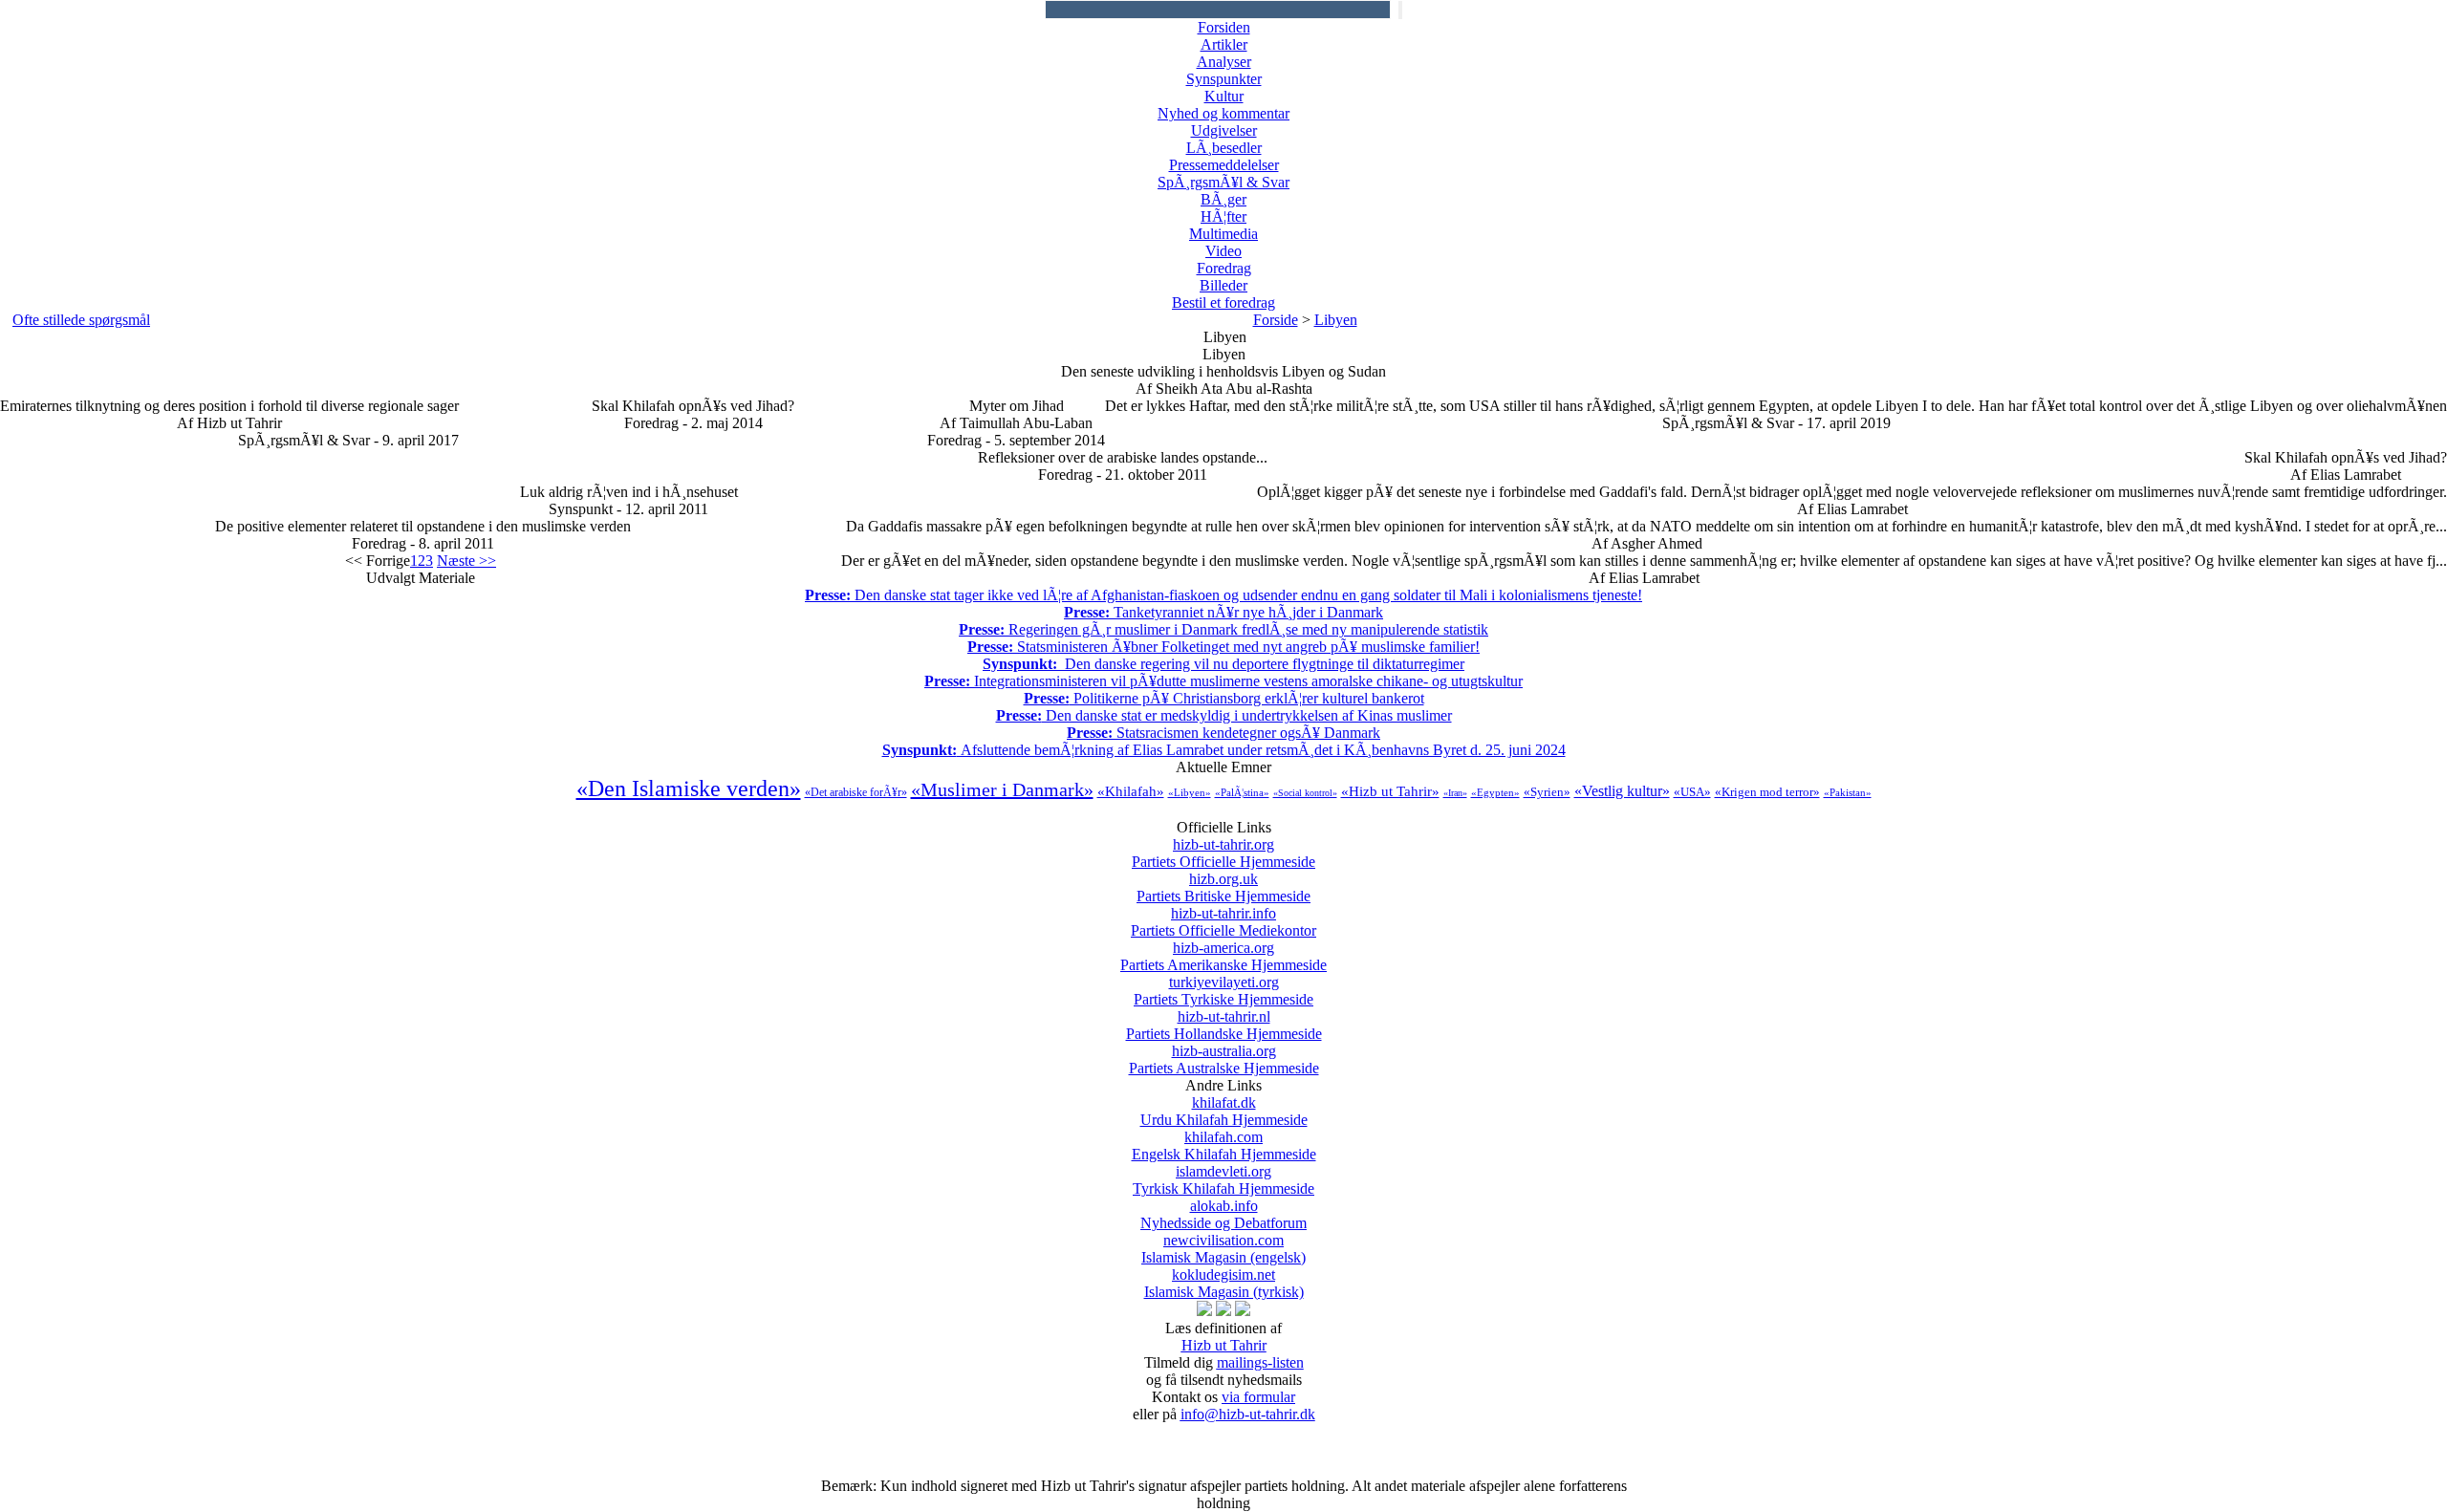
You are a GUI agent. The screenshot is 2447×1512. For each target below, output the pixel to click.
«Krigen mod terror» (1767, 792)
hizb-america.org (1223, 956)
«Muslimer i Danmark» (1002, 789)
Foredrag (1224, 268)
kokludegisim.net (1224, 1283)
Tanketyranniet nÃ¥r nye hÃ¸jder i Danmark (1223, 612)
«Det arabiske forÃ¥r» (856, 792)
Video (1223, 251)
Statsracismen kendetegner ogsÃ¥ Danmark (1223, 733)
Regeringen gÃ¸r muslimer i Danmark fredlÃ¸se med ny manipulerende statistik (1223, 629)
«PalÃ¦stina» (1242, 792)
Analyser (1224, 62)
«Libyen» (1190, 792)
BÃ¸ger (1223, 199)
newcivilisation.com (1223, 1249)
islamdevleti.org (1223, 1180)
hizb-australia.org (1224, 1059)
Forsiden (1224, 27)
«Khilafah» (1131, 791)
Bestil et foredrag (1223, 302)
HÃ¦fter (1223, 216)
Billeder (1223, 285)
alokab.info (1223, 1214)
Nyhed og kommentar (1223, 113)
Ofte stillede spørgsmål (81, 320)
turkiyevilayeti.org (1223, 991)
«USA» (1692, 792)
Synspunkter (1224, 79)
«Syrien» (1547, 792)
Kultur (1224, 96)
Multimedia (1223, 234)
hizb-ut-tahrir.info (1223, 922)
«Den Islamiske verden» (689, 788)
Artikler (1224, 44)
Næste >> (466, 561)
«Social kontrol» (1305, 793)
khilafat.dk (1224, 1111)
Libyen (1336, 320)
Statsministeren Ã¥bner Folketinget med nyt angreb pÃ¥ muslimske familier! (1223, 647)
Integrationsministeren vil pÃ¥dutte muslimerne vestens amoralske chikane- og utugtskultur (1223, 681)
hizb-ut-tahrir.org (1223, 853)
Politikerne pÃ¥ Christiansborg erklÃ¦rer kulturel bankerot (1224, 698)
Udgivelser (1224, 130)
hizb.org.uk (1223, 887)
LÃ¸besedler (1224, 148)
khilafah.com (1224, 1145)
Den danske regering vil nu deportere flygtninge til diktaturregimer (1223, 664)
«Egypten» (1495, 792)
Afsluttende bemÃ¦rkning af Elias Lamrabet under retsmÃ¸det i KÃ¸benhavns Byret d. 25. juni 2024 (1224, 750)
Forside (1276, 320)
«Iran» (1455, 793)
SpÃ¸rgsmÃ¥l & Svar (1223, 182)
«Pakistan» (1848, 792)
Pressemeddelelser (1224, 165)
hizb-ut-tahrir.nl (1224, 1025)
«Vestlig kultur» (1622, 791)
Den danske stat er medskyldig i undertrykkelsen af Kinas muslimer (1224, 715)
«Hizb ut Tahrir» (1390, 791)
